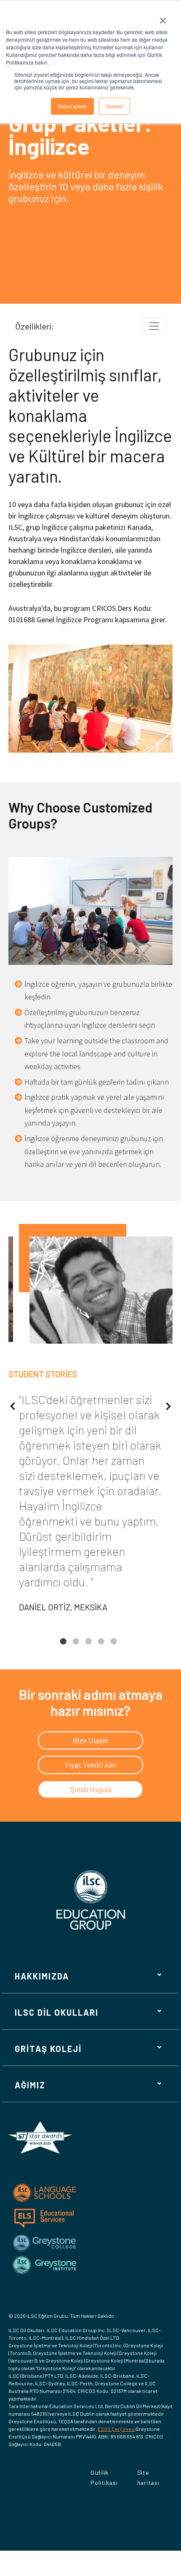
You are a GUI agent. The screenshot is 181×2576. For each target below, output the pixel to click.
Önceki (13, 1406)
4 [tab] (101, 1648)
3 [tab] (88, 1648)
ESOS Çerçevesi (117, 2429)
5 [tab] (114, 1648)
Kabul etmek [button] (72, 106)
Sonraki (168, 1406)
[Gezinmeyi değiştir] (154, 326)
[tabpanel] (90, 1422)
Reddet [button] (114, 106)
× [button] (163, 18)
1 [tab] (63, 1648)
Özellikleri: (34, 326)
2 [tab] (76, 1648)
